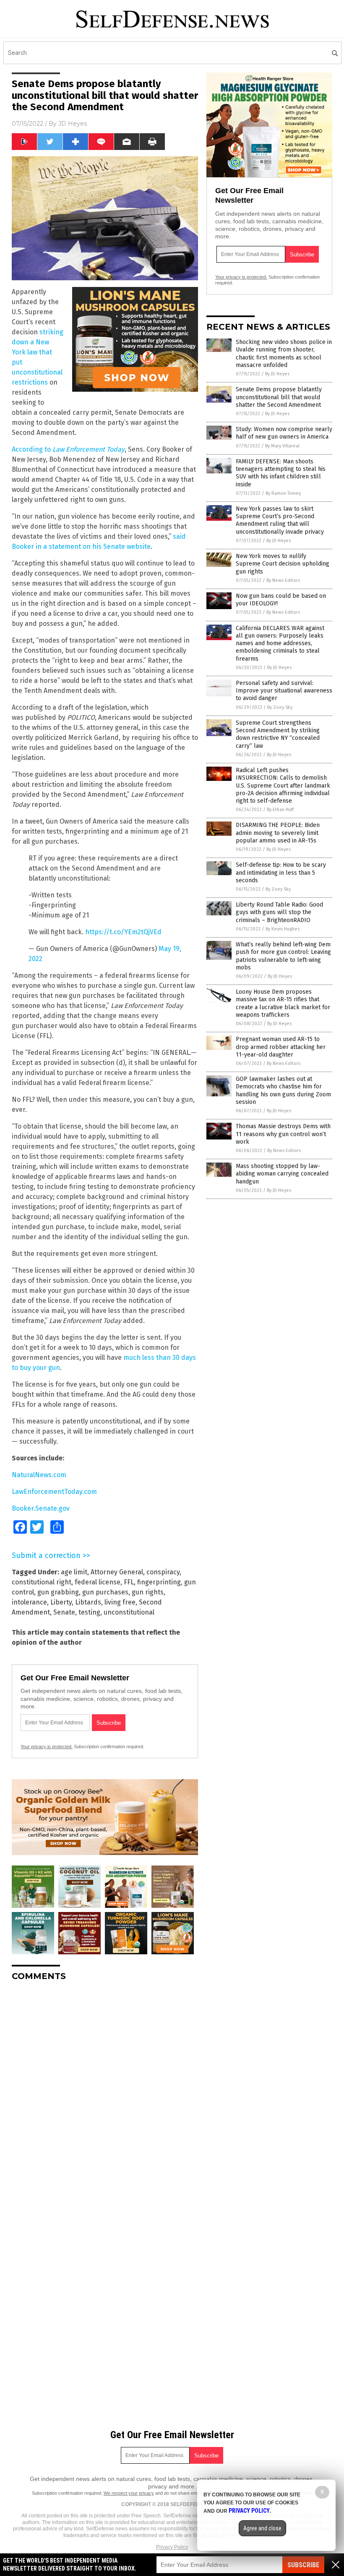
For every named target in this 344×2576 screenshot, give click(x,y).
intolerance (29, 1602)
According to (68, 449)
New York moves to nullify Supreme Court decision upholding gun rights (283, 564)
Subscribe (303, 2565)
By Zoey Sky (280, 707)
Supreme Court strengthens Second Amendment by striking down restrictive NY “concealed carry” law (278, 734)
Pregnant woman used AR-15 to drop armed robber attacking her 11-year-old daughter (281, 1047)
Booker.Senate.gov (41, 1508)
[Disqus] (105, 2093)
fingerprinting (159, 1582)
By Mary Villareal (282, 446)
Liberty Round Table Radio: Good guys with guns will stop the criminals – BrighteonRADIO (279, 912)
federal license (98, 1582)
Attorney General (117, 1572)
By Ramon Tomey (283, 493)
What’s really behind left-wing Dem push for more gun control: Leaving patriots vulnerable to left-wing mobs (283, 956)
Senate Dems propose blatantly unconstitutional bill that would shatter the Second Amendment (279, 397)
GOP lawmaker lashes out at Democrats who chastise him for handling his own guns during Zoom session (283, 1090)
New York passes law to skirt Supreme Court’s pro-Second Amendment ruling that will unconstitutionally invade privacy (280, 520)
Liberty (61, 1602)
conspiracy (163, 1572)
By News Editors (283, 580)
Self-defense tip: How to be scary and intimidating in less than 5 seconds (281, 872)
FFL (129, 1582)
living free (120, 1602)
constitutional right (42, 1582)
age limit (74, 1572)
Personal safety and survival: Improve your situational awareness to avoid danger (284, 691)
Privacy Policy (172, 2547)
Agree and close (262, 2528)
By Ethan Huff (280, 810)
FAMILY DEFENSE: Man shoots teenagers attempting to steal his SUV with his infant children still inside (281, 473)
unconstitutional (129, 1612)
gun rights (148, 1592)
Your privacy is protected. (47, 1747)
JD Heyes (73, 124)
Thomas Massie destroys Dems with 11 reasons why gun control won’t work (283, 1134)
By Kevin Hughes (283, 929)
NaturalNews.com (39, 1475)
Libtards (88, 1602)
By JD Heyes (277, 374)
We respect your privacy (129, 2493)
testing (89, 1612)
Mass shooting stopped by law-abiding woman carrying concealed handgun (282, 1174)
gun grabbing (58, 1592)
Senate (64, 1612)
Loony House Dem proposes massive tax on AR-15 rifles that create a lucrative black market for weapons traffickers (283, 1003)
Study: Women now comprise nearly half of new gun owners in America (284, 433)
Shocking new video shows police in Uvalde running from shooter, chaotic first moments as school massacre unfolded (284, 354)
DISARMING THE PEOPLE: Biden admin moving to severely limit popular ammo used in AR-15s (278, 833)
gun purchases (105, 1592)
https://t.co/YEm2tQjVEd (123, 932)
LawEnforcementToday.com (54, 1492)
